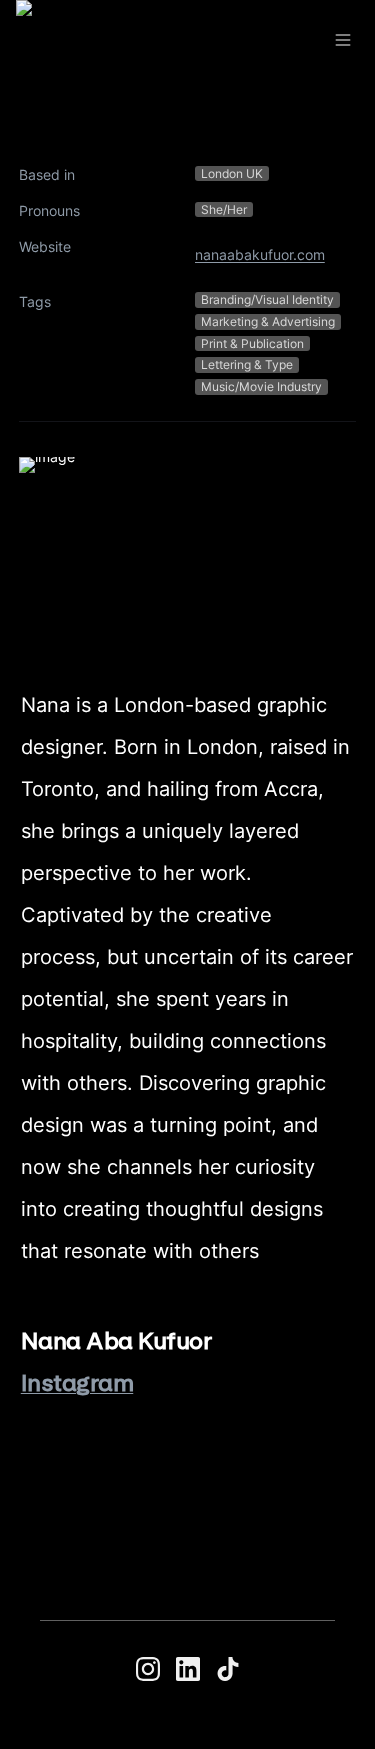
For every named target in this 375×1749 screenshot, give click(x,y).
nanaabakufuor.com (260, 254)
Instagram (77, 1382)
